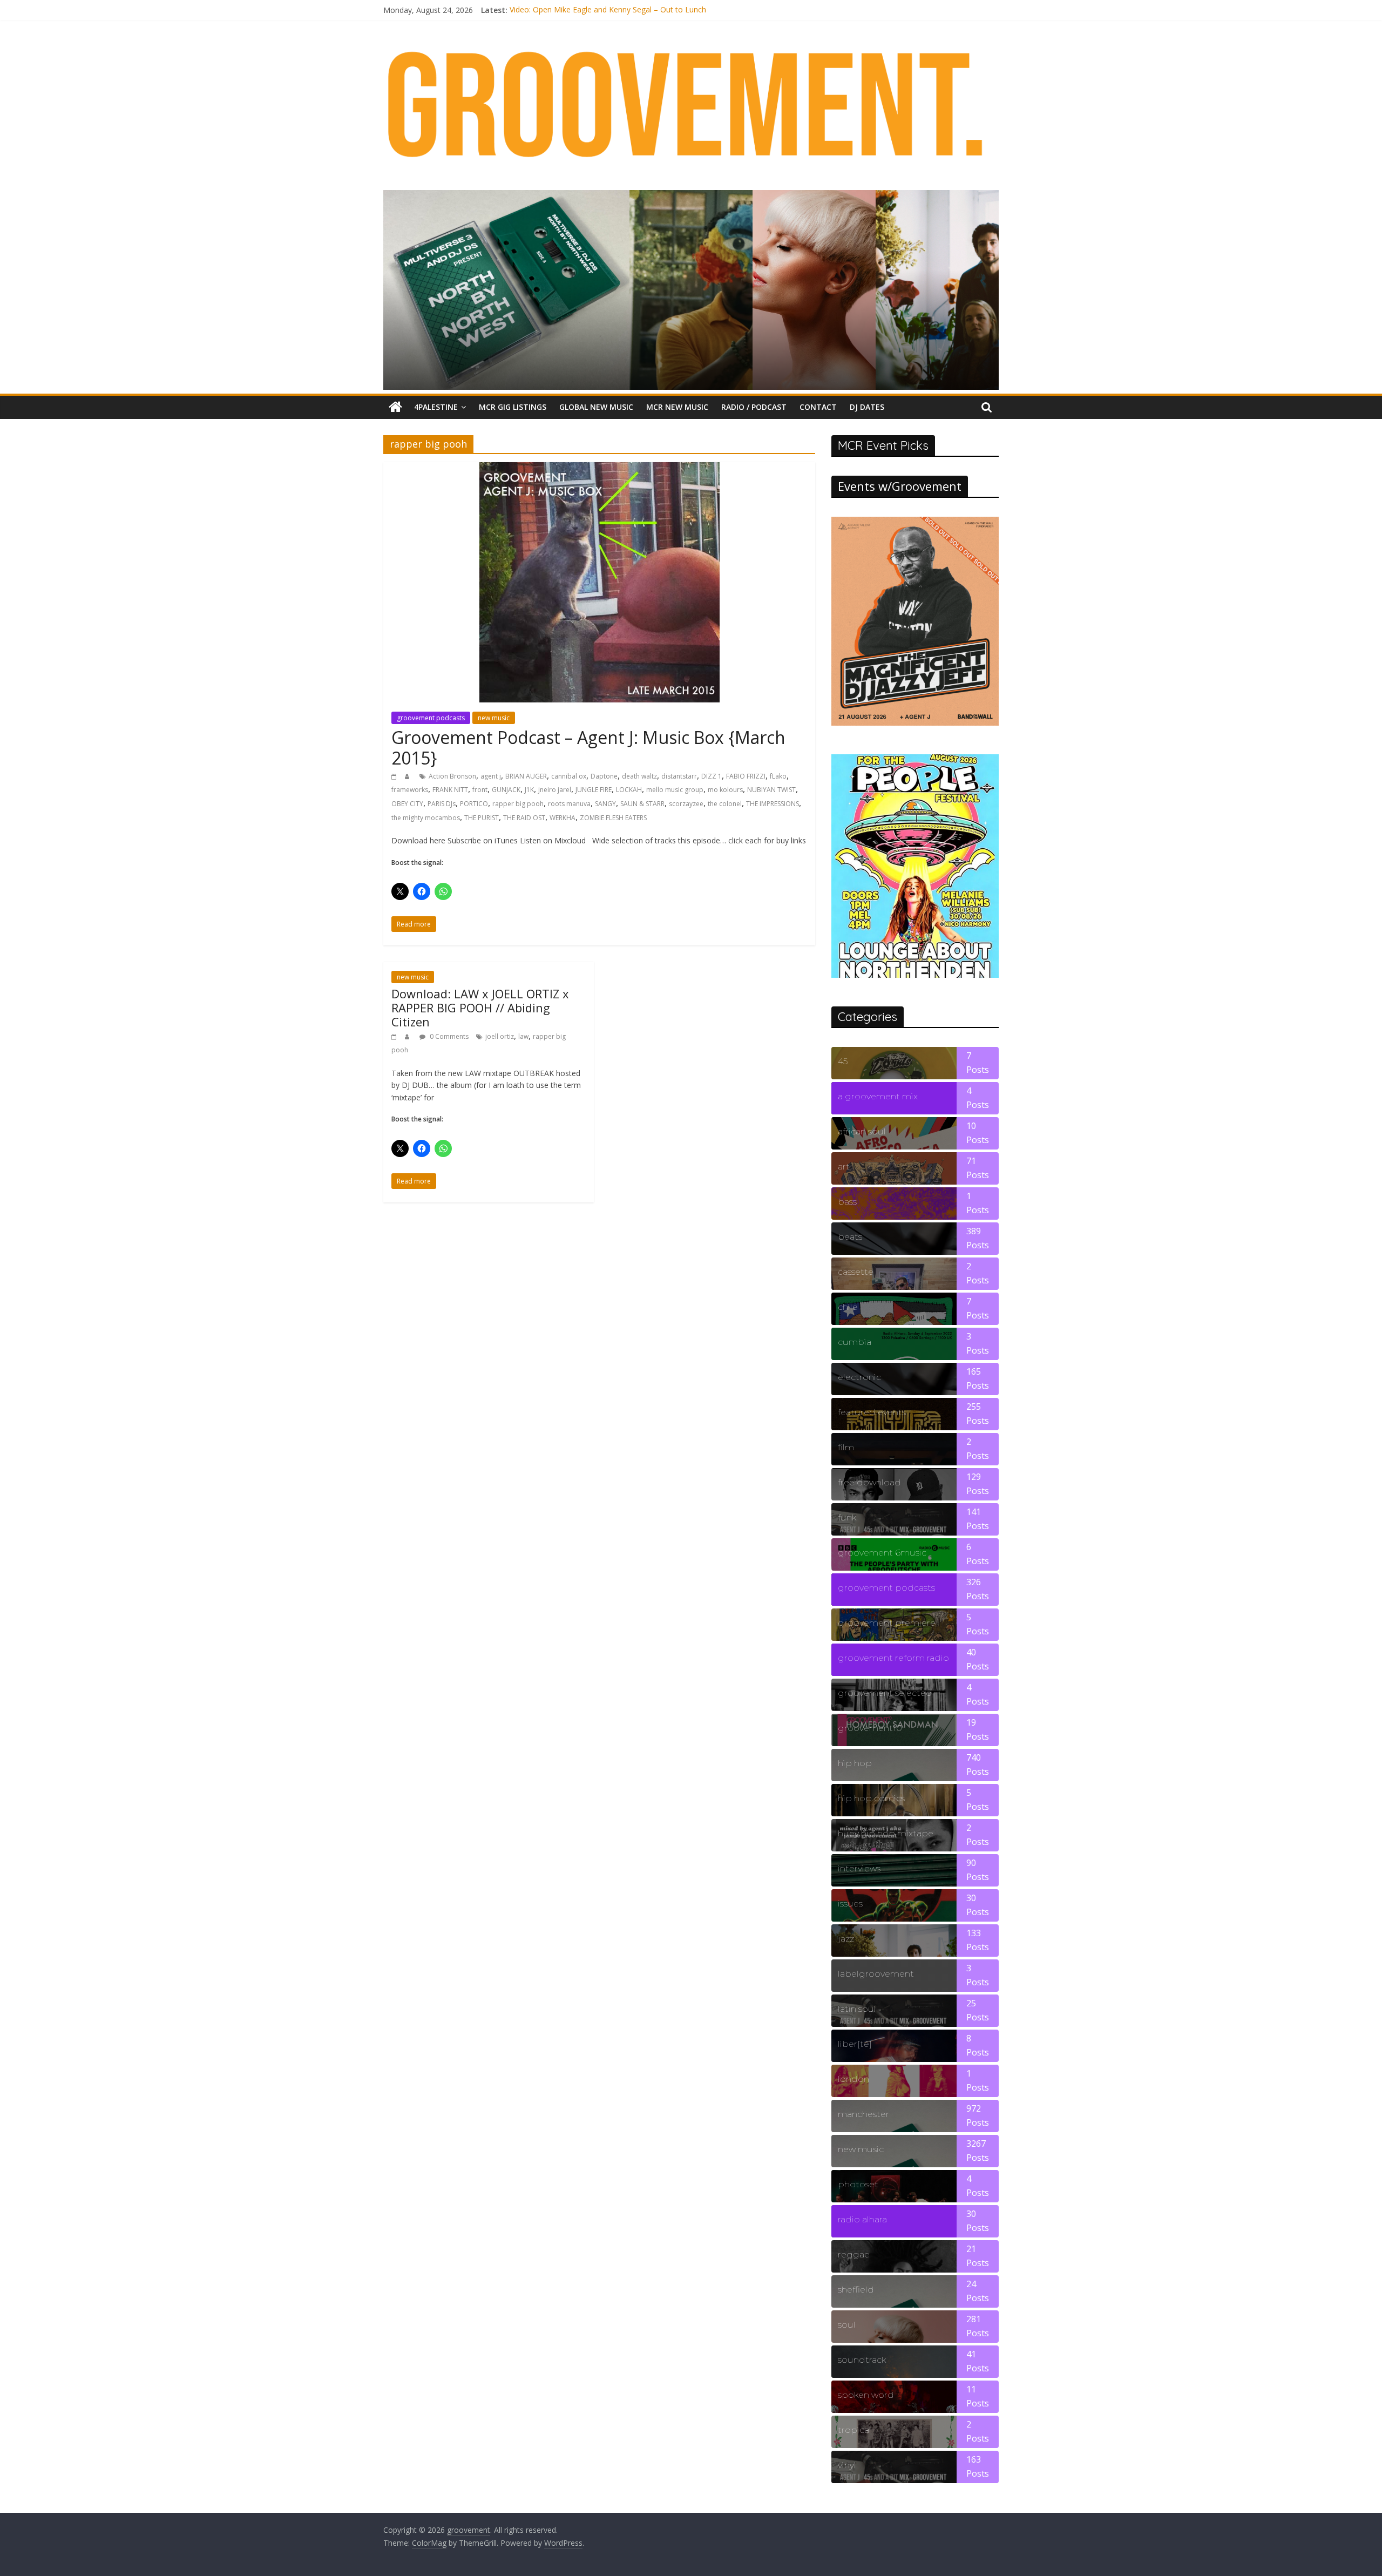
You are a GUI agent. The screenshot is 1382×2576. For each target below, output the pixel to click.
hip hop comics (871, 1798)
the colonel (725, 804)
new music (494, 718)
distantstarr (679, 776)
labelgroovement (876, 1974)
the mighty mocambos (426, 818)
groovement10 (870, 1728)
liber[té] (855, 2044)
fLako (778, 776)
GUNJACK (506, 790)
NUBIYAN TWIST (771, 790)
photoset (858, 2184)
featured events (872, 1412)
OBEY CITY (407, 804)
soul (847, 2325)
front (480, 790)
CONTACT (818, 407)
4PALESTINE (436, 407)
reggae (854, 2254)
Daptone (604, 776)
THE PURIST (482, 818)
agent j (491, 776)
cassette (856, 1272)
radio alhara (862, 2219)
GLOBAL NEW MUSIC (596, 407)
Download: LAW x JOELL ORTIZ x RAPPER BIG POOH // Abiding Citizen (480, 1008)
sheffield (856, 2290)
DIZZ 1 (712, 776)
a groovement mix (878, 1096)
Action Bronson (452, 776)
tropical (855, 2430)
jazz (846, 1939)
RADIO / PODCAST (754, 407)
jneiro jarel (555, 790)
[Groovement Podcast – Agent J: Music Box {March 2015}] (599, 469)
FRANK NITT (450, 790)
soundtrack (862, 2360)
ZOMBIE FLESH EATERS (613, 818)
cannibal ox (569, 776)
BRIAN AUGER (526, 776)
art (844, 1167)
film (846, 1447)
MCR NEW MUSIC (677, 407)
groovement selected (885, 1693)
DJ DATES (867, 407)
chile (848, 1307)
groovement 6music (882, 1553)
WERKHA (563, 818)
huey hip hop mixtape (886, 1833)
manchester (863, 2114)
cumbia (855, 1342)
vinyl (847, 2465)
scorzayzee (686, 804)
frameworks (410, 790)
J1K (529, 790)
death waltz (639, 776)
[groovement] (395, 407)
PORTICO (474, 804)
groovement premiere (887, 1623)
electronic (859, 1377)
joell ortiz (500, 1036)
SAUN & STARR (642, 804)
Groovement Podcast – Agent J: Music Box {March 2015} (588, 748)
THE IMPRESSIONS (773, 804)
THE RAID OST (524, 818)
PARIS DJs (442, 804)
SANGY (605, 804)
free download (869, 1482)
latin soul (857, 2009)
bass (847, 1202)
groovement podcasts (431, 718)
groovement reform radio (893, 1658)
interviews (859, 1868)
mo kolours (725, 790)
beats (850, 1237)
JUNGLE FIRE (594, 790)
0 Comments (448, 1036)
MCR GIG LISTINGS (513, 407)
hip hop (855, 1763)
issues (850, 1904)
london (853, 2079)
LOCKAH (629, 790)
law (523, 1036)
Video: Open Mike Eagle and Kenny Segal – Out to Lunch (608, 10)
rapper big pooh (518, 804)
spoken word (866, 2395)
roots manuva (569, 804)
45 (843, 1061)
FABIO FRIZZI (746, 776)
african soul (862, 1131)
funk (847, 1517)
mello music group (675, 790)
